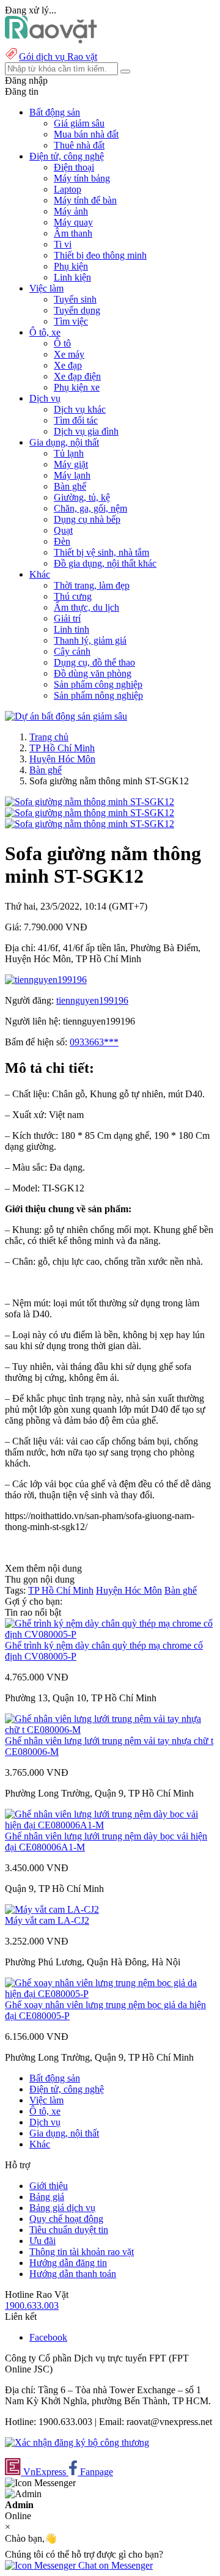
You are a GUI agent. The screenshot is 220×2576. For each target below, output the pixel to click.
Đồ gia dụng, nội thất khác (105, 563)
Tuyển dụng (77, 310)
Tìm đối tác (76, 420)
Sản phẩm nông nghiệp (98, 695)
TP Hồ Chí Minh (62, 748)
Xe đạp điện (77, 376)
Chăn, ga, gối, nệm (90, 508)
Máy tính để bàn (85, 200)
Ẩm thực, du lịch (86, 607)
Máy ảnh (71, 211)
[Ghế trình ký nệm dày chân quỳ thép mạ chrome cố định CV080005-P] (110, 1634)
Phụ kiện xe (77, 387)
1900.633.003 (32, 2306)
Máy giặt (71, 464)
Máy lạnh (72, 475)
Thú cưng (73, 596)
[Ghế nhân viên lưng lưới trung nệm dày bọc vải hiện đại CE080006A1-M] (110, 1825)
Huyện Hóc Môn (62, 759)
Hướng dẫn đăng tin (68, 2263)
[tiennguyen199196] (46, 980)
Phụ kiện (71, 266)
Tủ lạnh (69, 453)
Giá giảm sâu (79, 123)
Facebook (48, 2337)
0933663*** (94, 1042)
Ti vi (63, 244)
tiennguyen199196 (92, 1000)
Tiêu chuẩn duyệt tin (69, 2230)
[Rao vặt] (51, 40)
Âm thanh (73, 233)
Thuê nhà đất (79, 145)
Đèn (62, 541)
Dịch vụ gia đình (86, 431)
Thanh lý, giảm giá (90, 640)
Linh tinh (71, 629)
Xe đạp (68, 365)
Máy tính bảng (82, 178)
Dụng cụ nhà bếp (87, 519)
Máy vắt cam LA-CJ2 (47, 1920)
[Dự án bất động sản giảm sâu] (66, 716)
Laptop (68, 189)
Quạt (63, 530)
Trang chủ (49, 737)
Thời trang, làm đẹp (92, 585)
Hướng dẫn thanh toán (73, 2274)
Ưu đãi (42, 2241)
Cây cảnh (72, 651)
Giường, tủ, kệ (82, 497)
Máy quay (73, 222)
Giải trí (67, 618)
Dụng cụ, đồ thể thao (94, 662)
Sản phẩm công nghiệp (98, 684)
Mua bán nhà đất (86, 134)
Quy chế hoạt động (66, 2219)
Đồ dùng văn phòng (93, 673)
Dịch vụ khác (80, 409)
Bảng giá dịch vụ (62, 2208)
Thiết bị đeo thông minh (100, 255)
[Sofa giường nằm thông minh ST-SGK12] (90, 802)
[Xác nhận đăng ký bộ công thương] (77, 2442)
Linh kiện (72, 277)
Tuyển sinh (75, 299)
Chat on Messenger (114, 2565)
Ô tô (62, 343)
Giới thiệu (49, 2186)
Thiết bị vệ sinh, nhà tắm (101, 552)
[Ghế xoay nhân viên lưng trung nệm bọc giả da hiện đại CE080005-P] (110, 1994)
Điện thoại (74, 167)
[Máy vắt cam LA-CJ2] (52, 1909)
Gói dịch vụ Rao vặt (58, 57)
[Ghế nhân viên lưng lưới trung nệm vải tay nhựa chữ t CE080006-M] (110, 1730)
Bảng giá (47, 2197)
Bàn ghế (70, 486)
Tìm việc (71, 321)
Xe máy (69, 354)
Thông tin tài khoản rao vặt (82, 2252)
